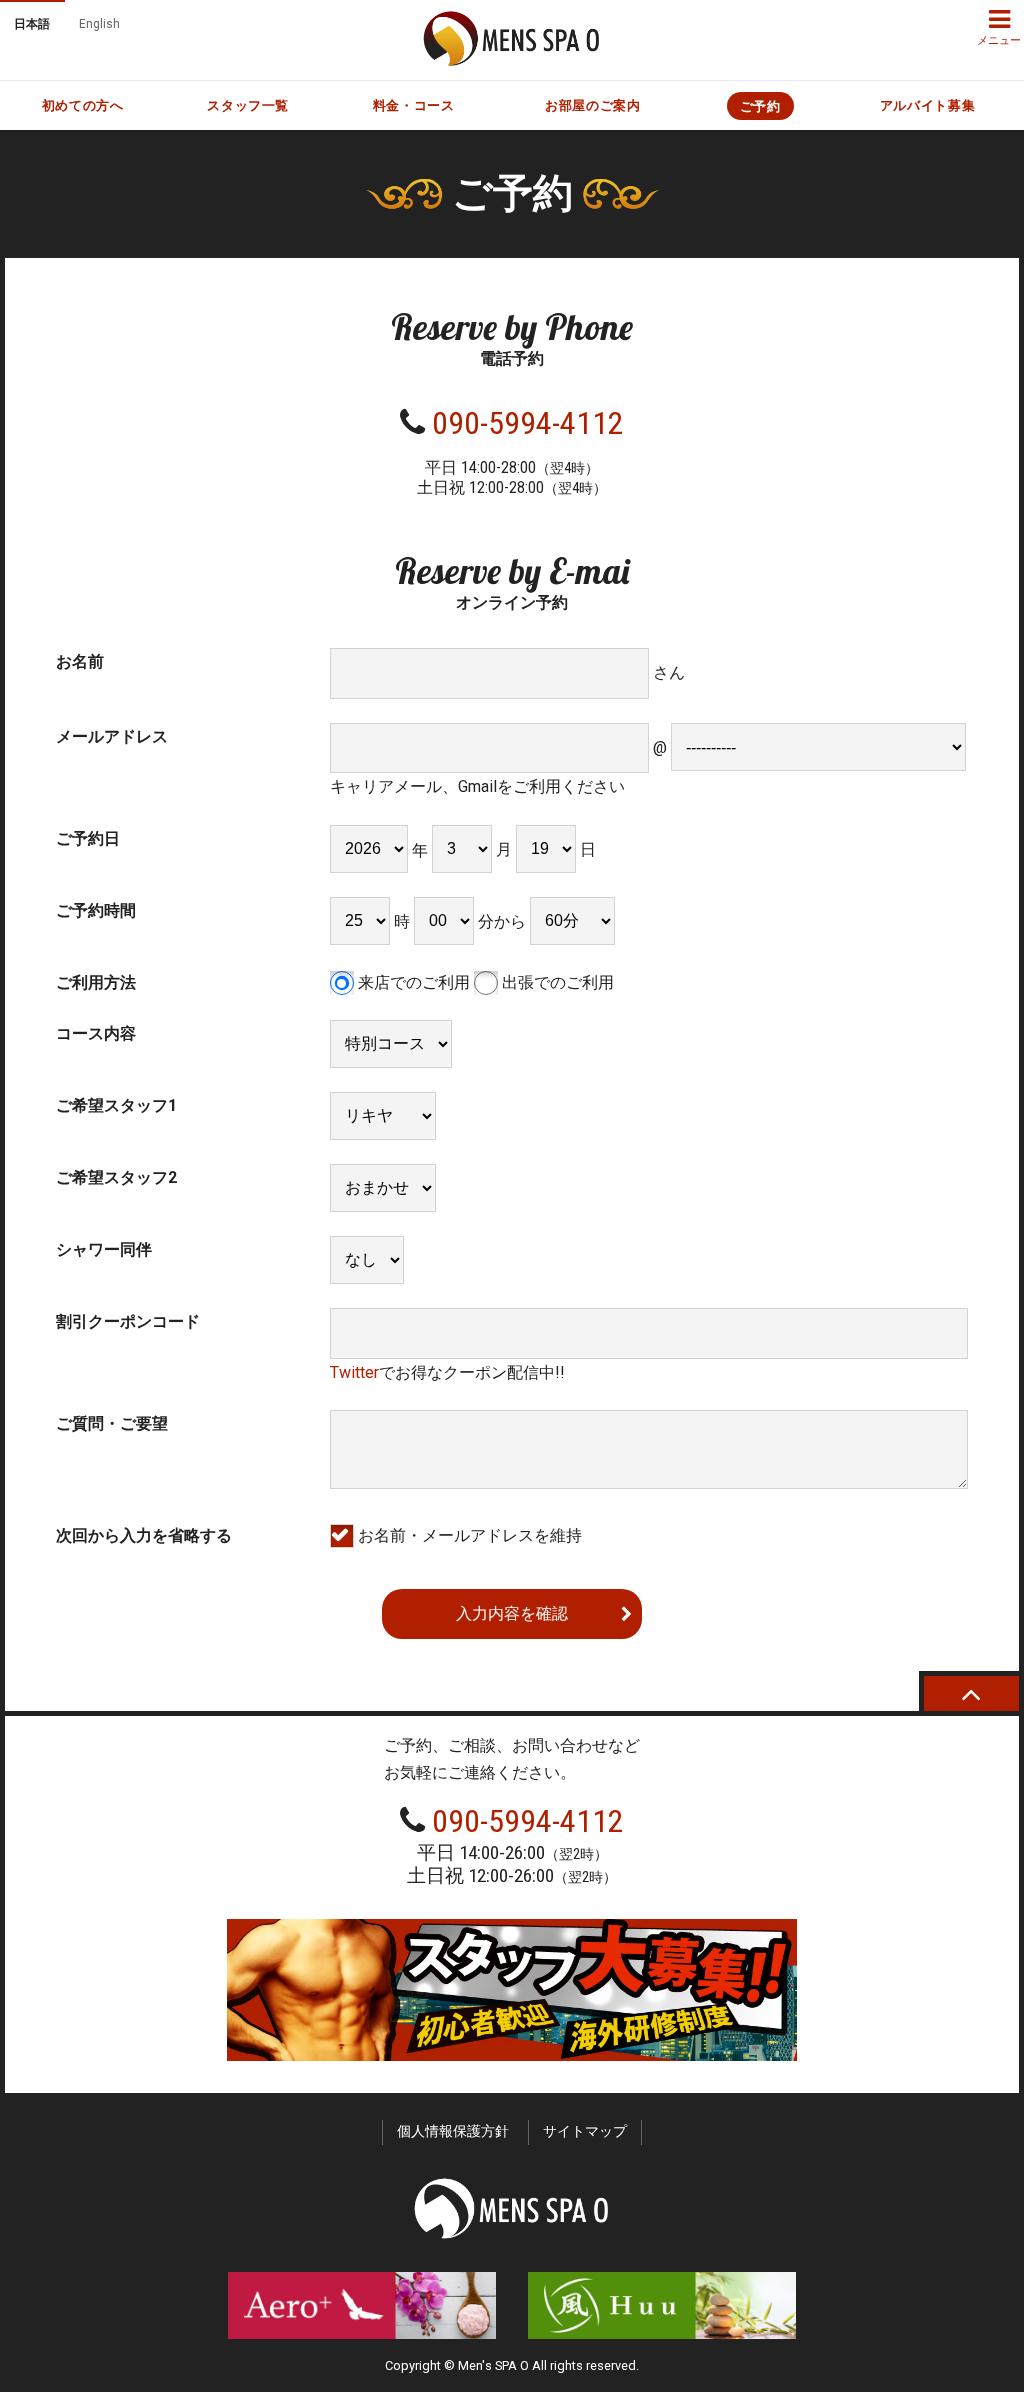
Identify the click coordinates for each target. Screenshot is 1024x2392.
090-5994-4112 (528, 423)
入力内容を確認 (512, 1613)
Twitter (354, 1372)
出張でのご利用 (556, 982)
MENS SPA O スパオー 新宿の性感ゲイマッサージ (512, 38)
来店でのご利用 (412, 982)
